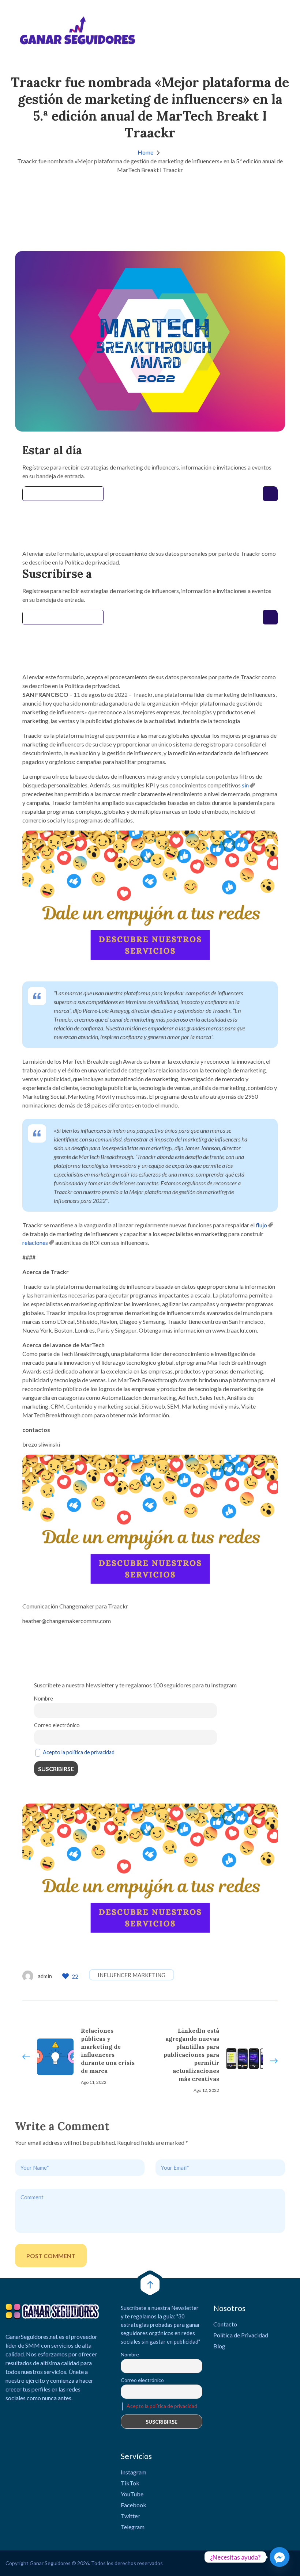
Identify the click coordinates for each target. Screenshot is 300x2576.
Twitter (130, 2516)
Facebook (134, 2505)
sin (245, 785)
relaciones (35, 1243)
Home (145, 152)
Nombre (44, 1699)
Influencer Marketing (132, 1975)
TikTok (130, 2483)
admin (45, 1976)
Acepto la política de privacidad (79, 1752)
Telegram (133, 2527)
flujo (261, 1225)
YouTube (132, 2494)
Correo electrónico (57, 1725)
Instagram (134, 2472)
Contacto (225, 2324)
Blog (219, 2346)
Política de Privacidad (241, 2335)
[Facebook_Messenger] (280, 2557)
